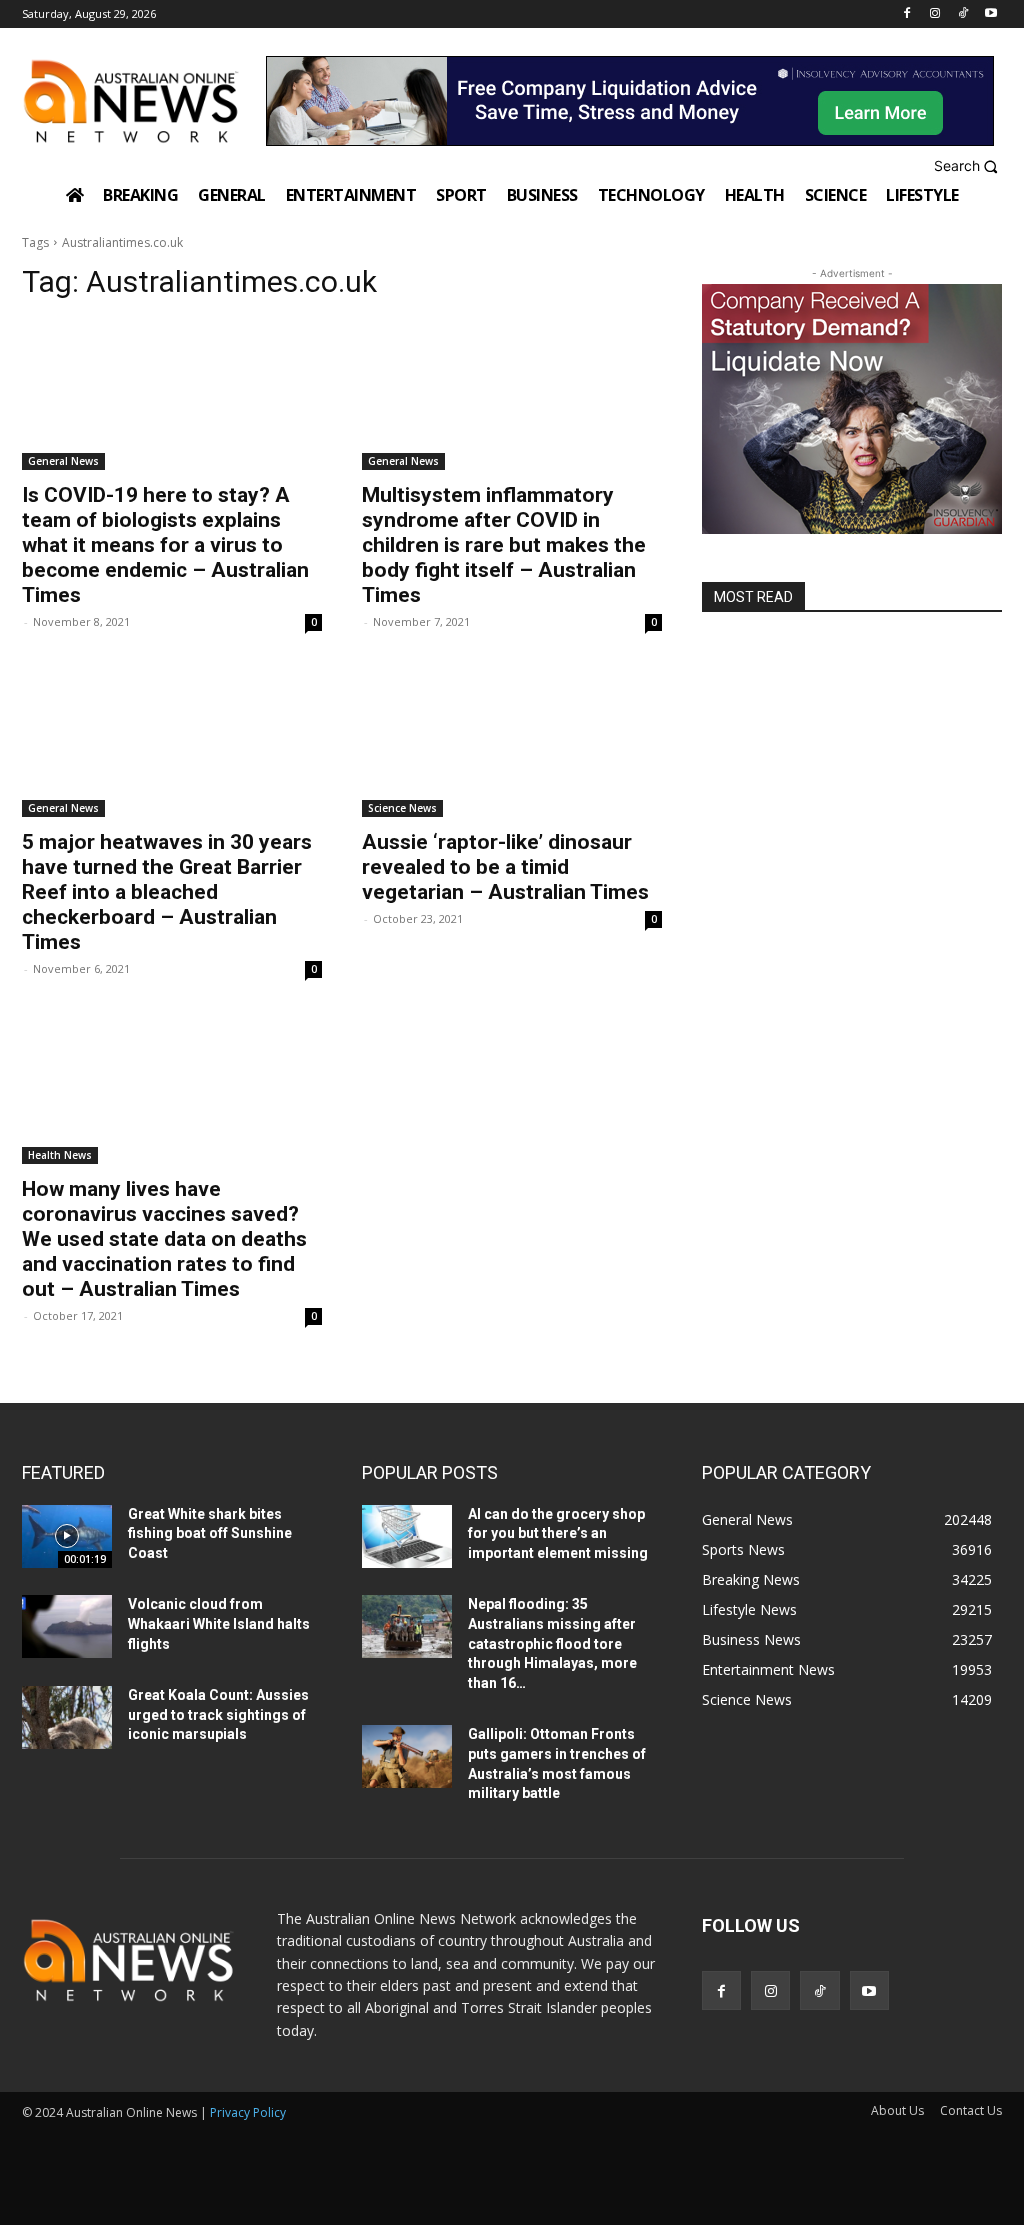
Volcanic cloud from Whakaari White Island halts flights (219, 1623)
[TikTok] (962, 14)
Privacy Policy (248, 2112)
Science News (402, 808)
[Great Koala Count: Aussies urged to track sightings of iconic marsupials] (67, 1717)
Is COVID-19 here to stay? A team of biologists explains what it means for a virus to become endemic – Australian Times (165, 545)
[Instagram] (935, 14)
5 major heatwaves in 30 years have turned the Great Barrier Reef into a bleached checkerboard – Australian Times (167, 892)
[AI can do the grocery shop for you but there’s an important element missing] (407, 1536)
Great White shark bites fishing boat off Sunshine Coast (210, 1533)
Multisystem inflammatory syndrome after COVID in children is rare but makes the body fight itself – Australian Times (504, 545)
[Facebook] (907, 14)
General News (63, 461)
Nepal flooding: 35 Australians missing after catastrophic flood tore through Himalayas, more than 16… (552, 1643)
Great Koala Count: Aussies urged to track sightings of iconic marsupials (218, 1714)
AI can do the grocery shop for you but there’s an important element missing (558, 1533)
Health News (60, 1155)
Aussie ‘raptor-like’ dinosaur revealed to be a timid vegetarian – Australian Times (505, 867)
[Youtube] (990, 14)
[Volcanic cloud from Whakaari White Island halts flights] (67, 1626)
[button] (968, 166)
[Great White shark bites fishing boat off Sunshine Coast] (67, 1536)
